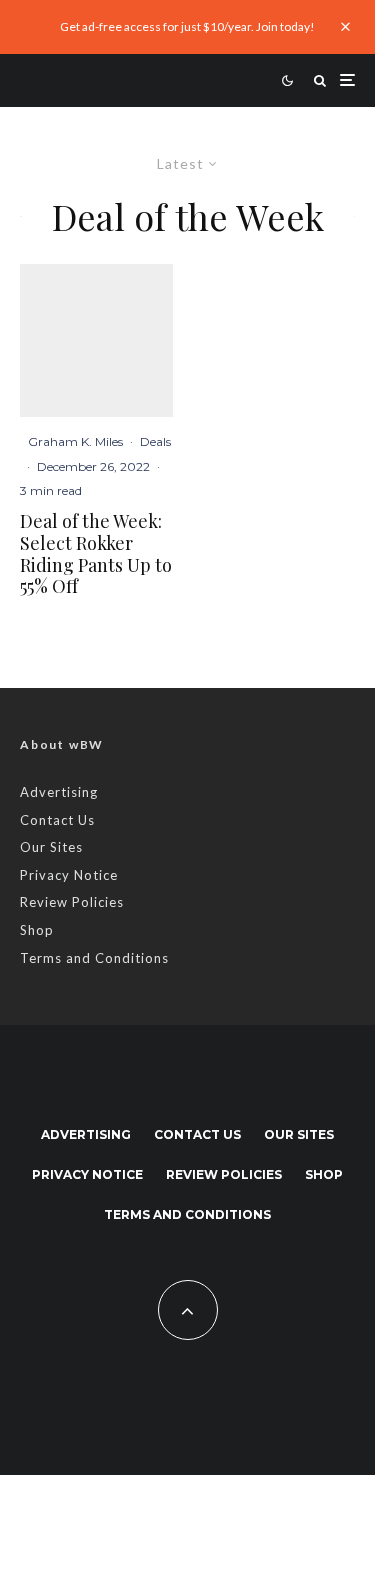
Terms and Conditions (94, 958)
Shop (37, 930)
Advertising (59, 792)
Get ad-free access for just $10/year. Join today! (187, 26)
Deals (155, 441)
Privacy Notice (69, 875)
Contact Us (57, 820)
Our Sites (51, 847)
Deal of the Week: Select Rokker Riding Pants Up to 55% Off (96, 554)
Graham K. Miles (75, 441)
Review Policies (72, 902)
